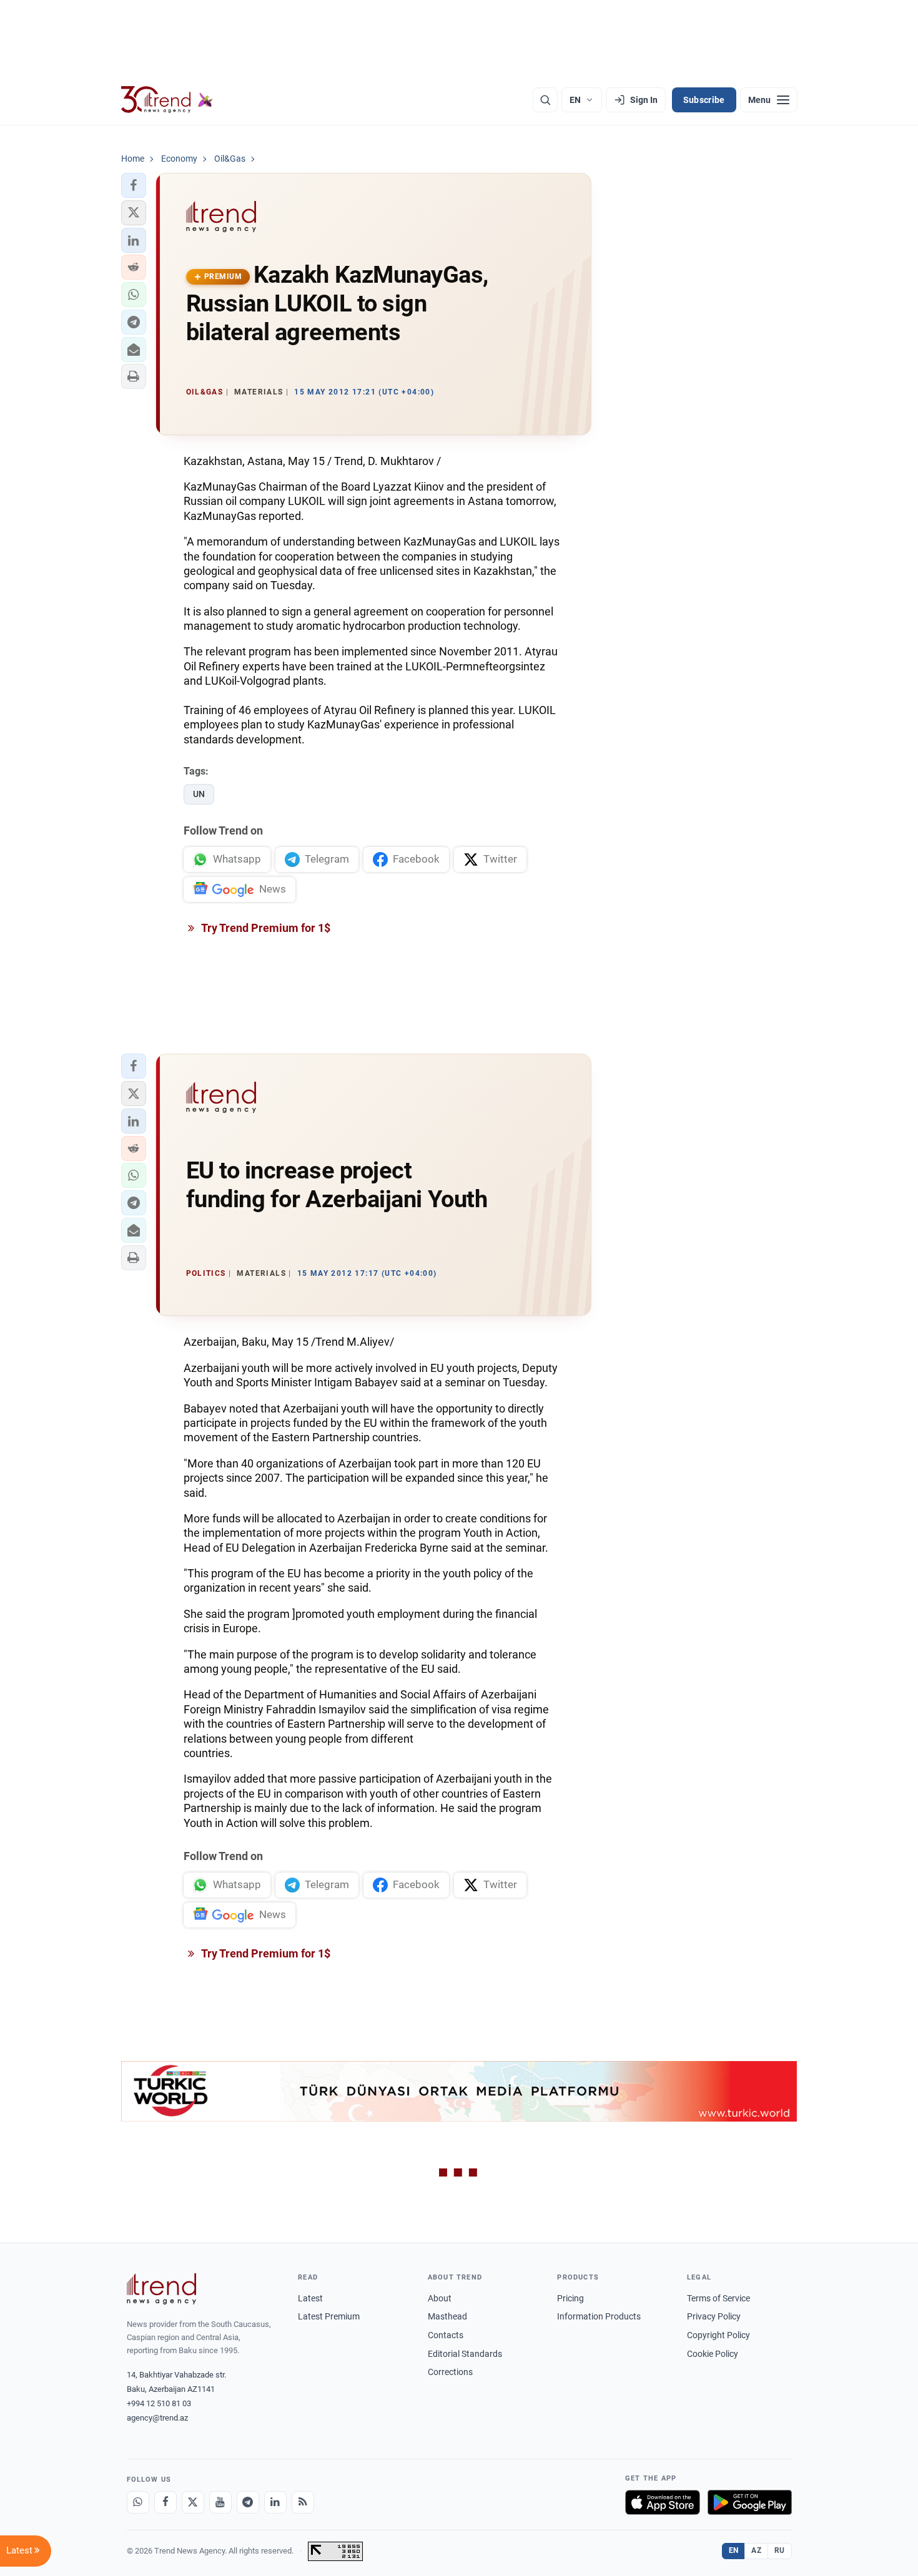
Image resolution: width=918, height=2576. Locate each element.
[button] (134, 185)
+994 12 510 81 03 (159, 2403)
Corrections (450, 2372)
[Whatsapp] (138, 2502)
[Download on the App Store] (663, 2502)
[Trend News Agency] (162, 2289)
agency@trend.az (157, 2418)
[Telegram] (248, 2502)
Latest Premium (329, 2316)
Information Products (599, 2316)
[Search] (545, 100)
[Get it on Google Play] (750, 2502)
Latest (310, 2298)
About (440, 2298)
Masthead (447, 2316)
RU (780, 2550)
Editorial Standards (465, 2354)
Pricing (570, 2298)
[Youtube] (220, 2502)
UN (199, 794)
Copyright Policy (718, 2335)
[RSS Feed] (303, 2502)
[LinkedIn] (275, 2502)
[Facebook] (165, 2502)
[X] (193, 2502)
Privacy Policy (714, 2316)
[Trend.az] (167, 100)
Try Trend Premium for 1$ (265, 928)
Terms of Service (718, 2298)
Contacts (446, 2335)
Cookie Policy (713, 2354)
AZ (756, 2550)
